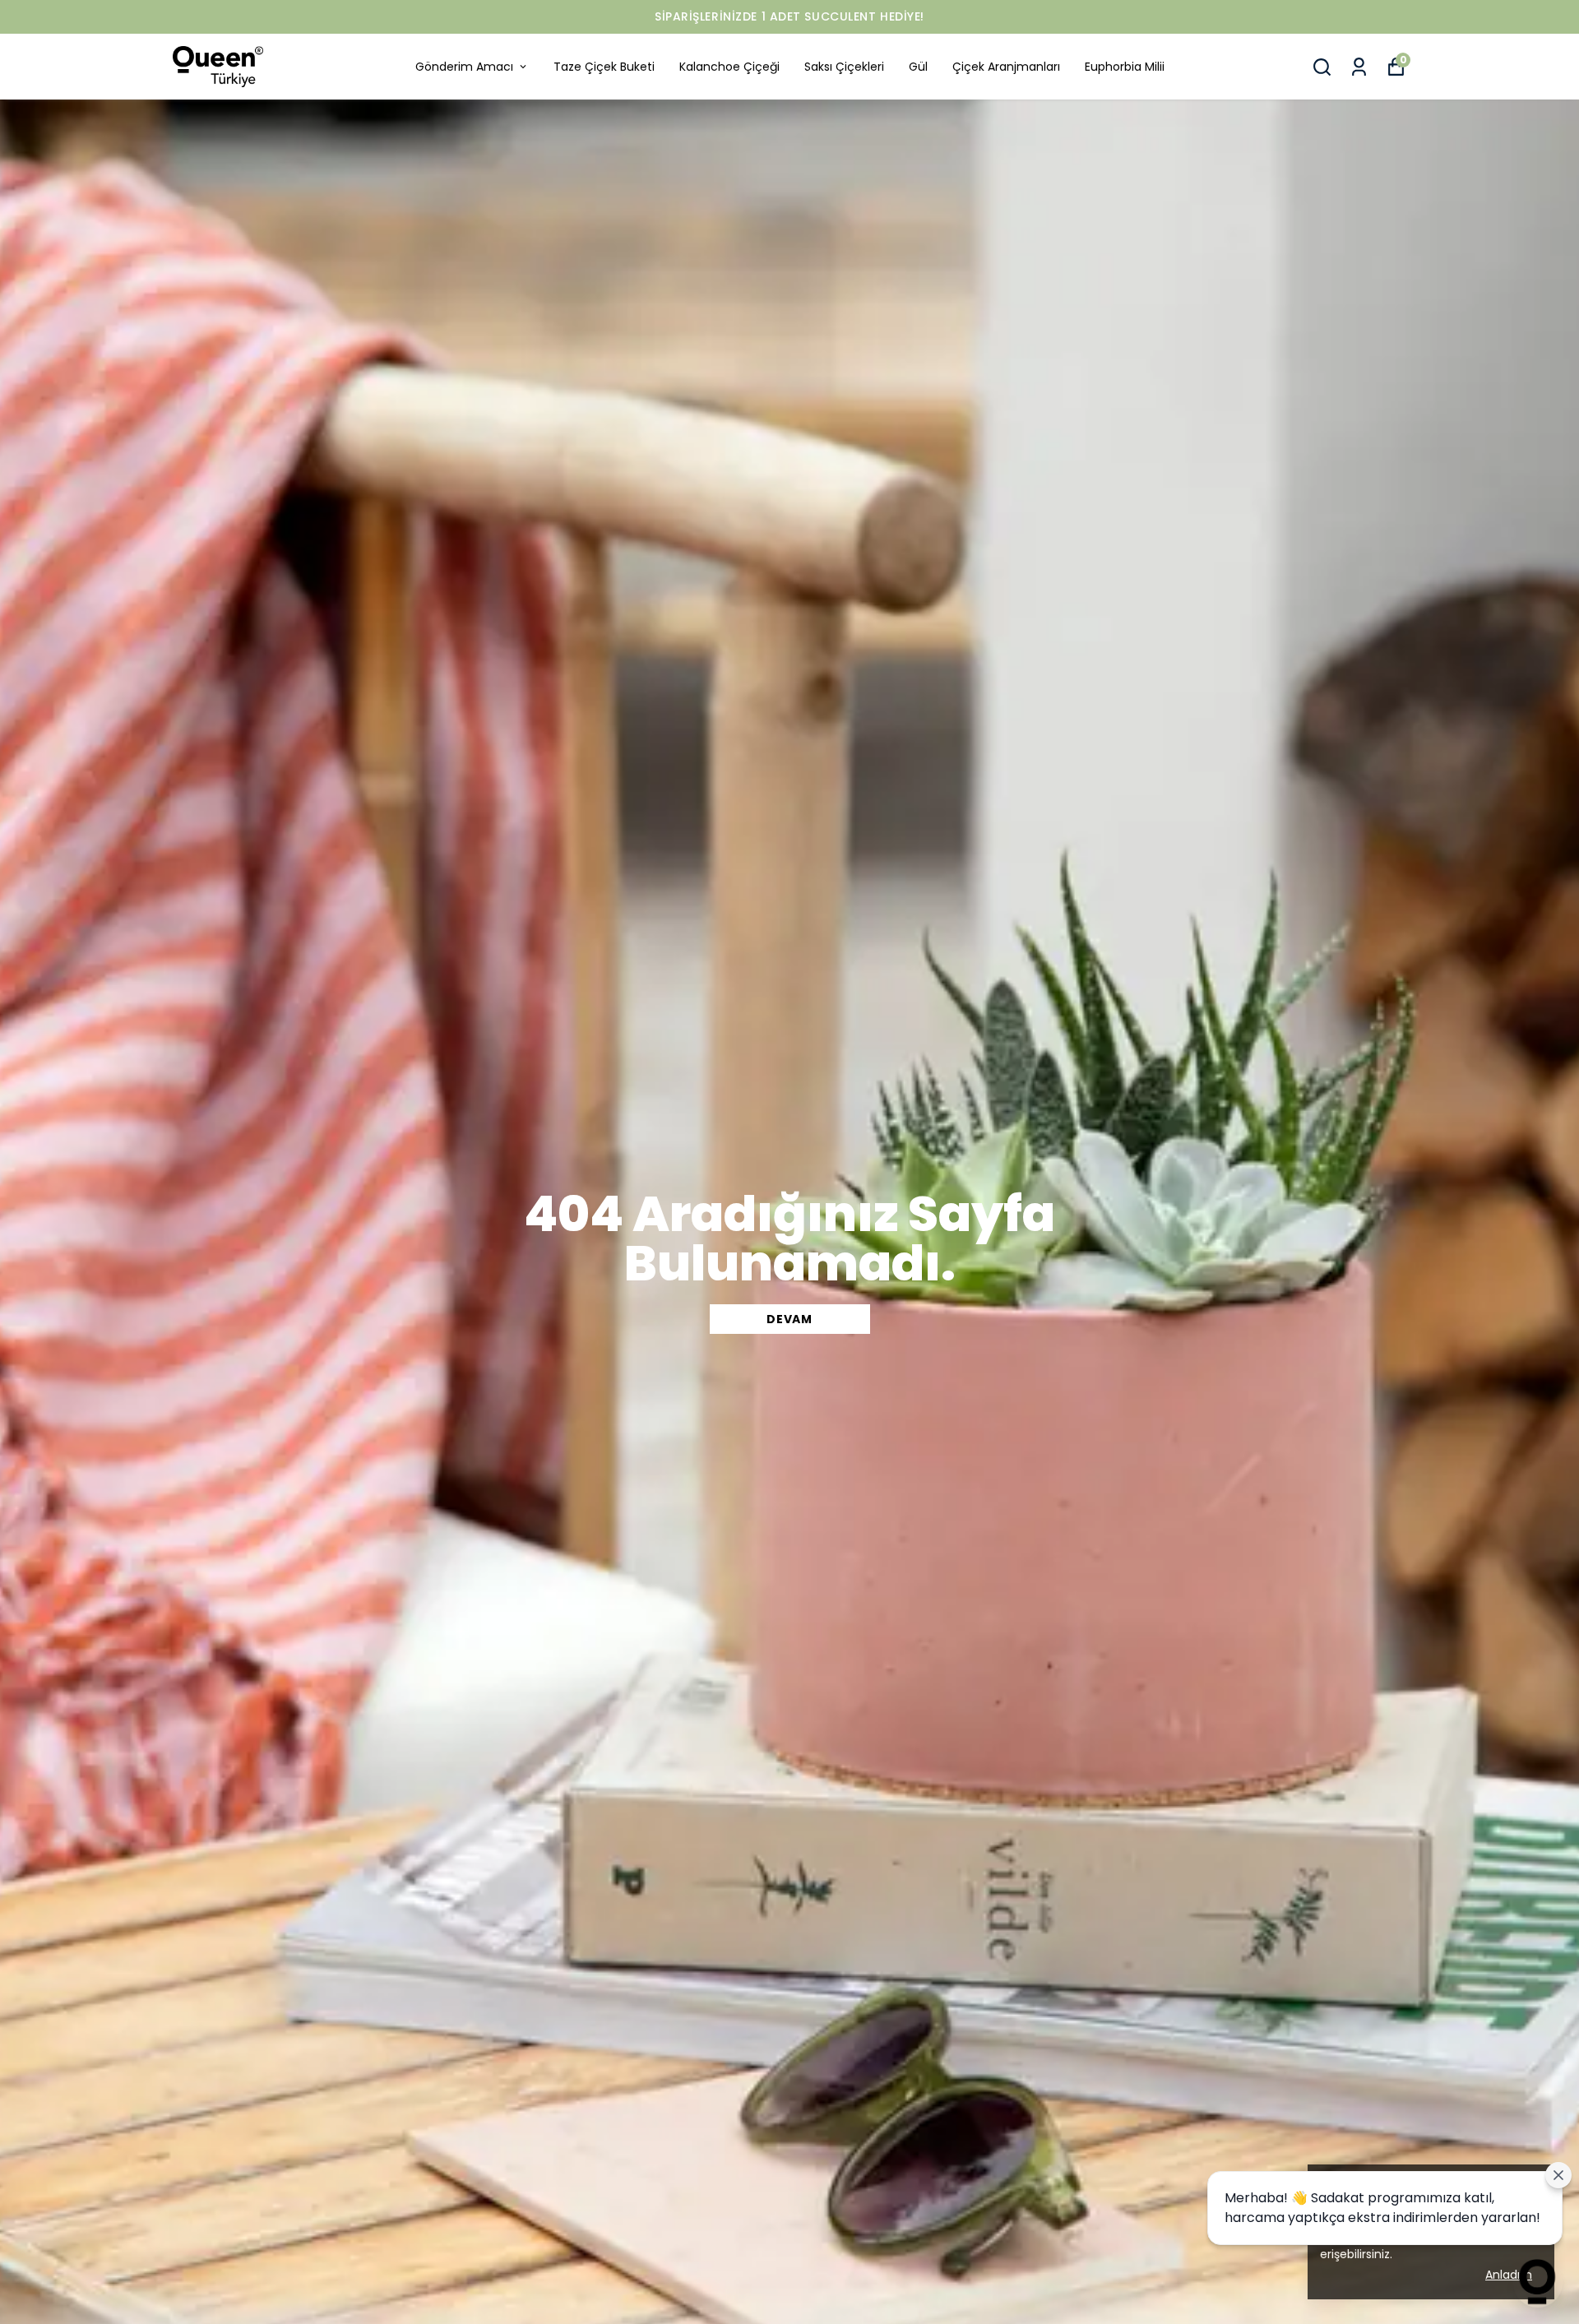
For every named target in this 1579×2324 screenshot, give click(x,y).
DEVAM (789, 1319)
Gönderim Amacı (464, 67)
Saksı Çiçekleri (844, 67)
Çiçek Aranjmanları (1006, 67)
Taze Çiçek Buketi (604, 67)
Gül (918, 67)
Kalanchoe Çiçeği (729, 67)
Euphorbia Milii (1125, 67)
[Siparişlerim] (1359, 67)
